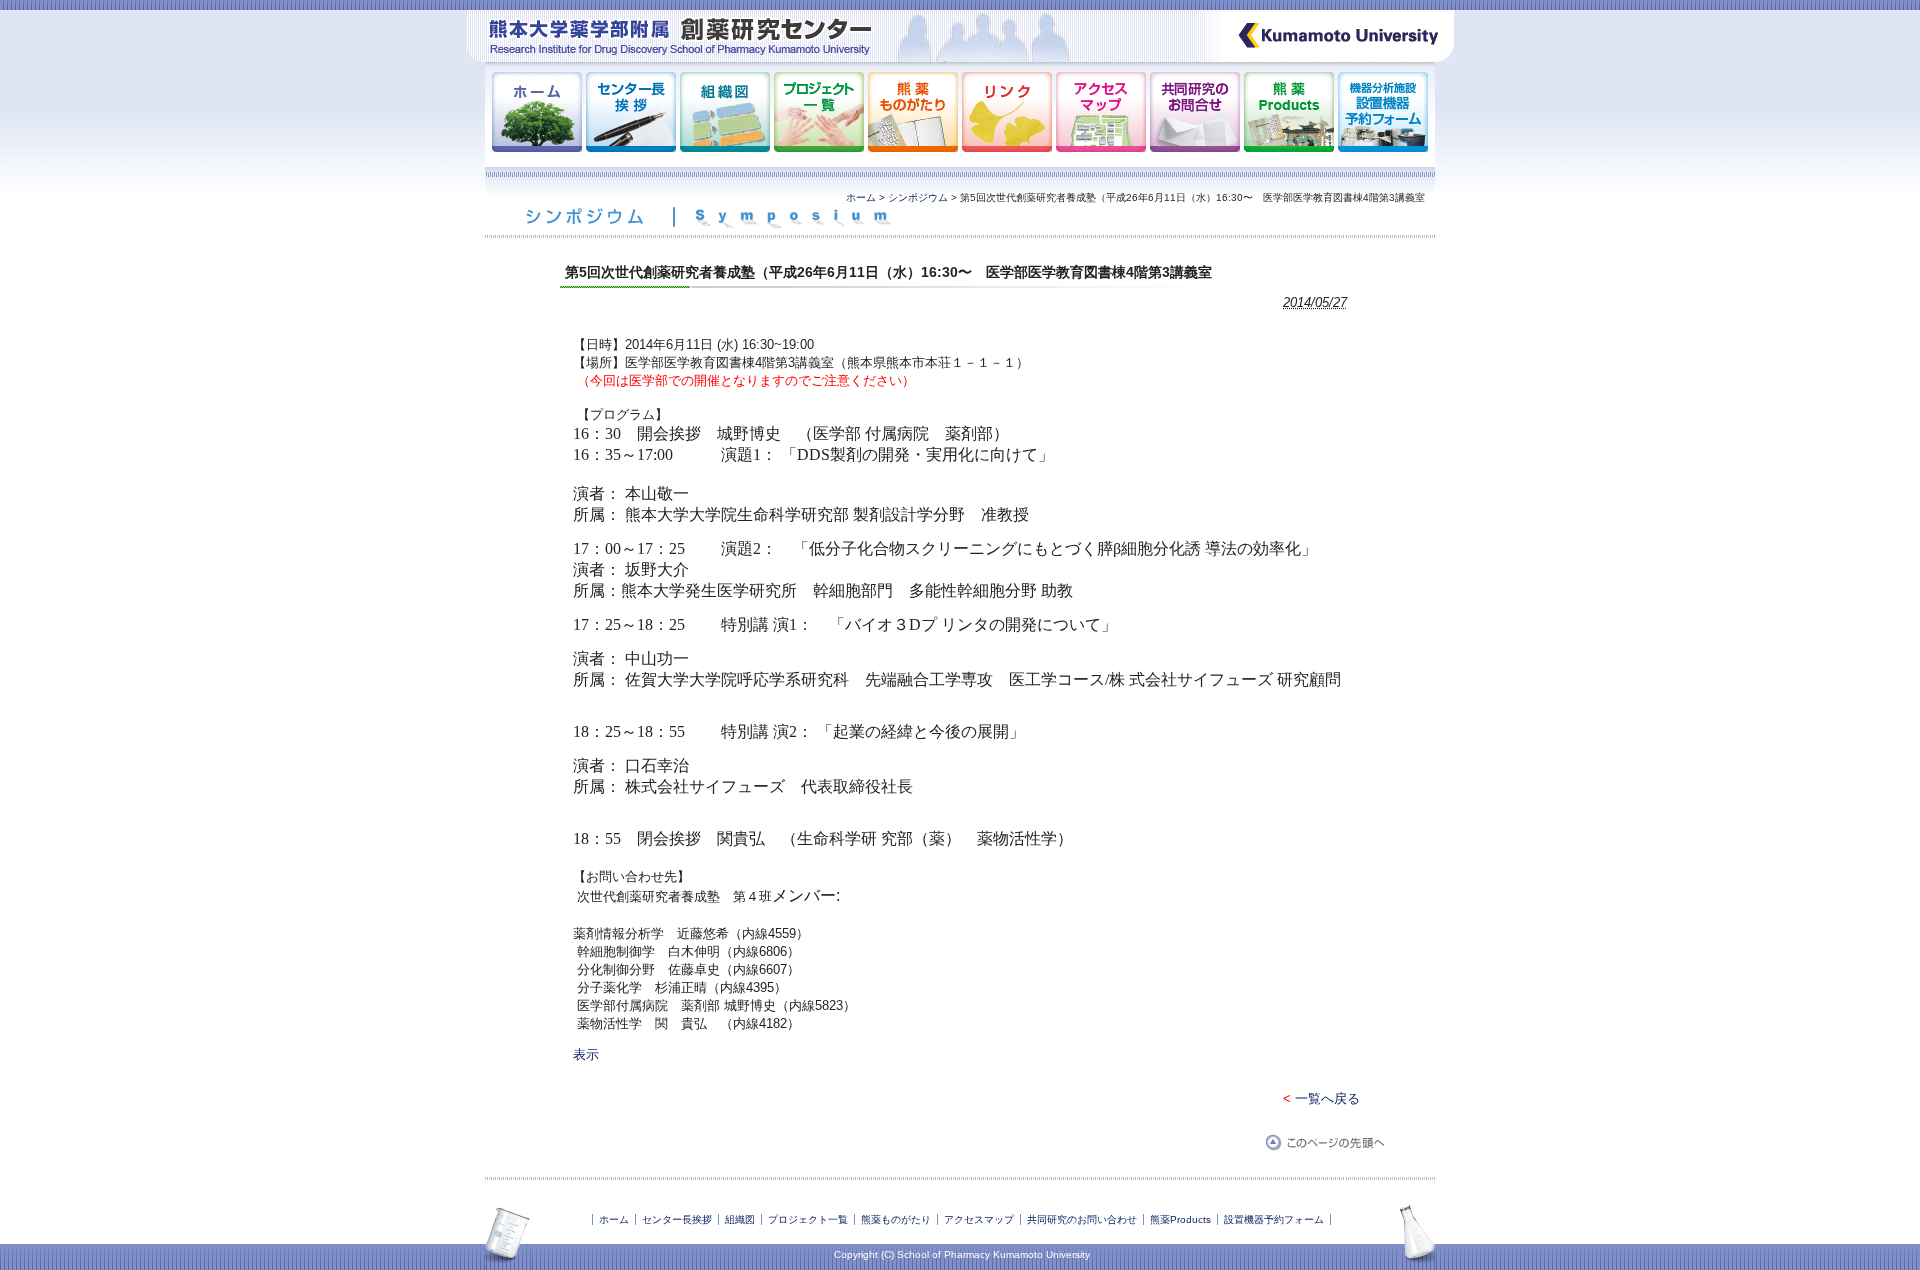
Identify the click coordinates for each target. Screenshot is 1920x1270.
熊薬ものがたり (896, 1219)
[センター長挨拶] (631, 147)
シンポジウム (918, 197)
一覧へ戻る (1327, 1098)
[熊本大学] (1327, 57)
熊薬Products (1180, 1219)
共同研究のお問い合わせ (1082, 1219)
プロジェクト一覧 (808, 1219)
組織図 (740, 1219)
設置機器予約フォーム (1274, 1219)
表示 (586, 1054)
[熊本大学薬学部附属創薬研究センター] (833, 57)
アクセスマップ (979, 1219)
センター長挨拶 (677, 1219)
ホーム (861, 197)
